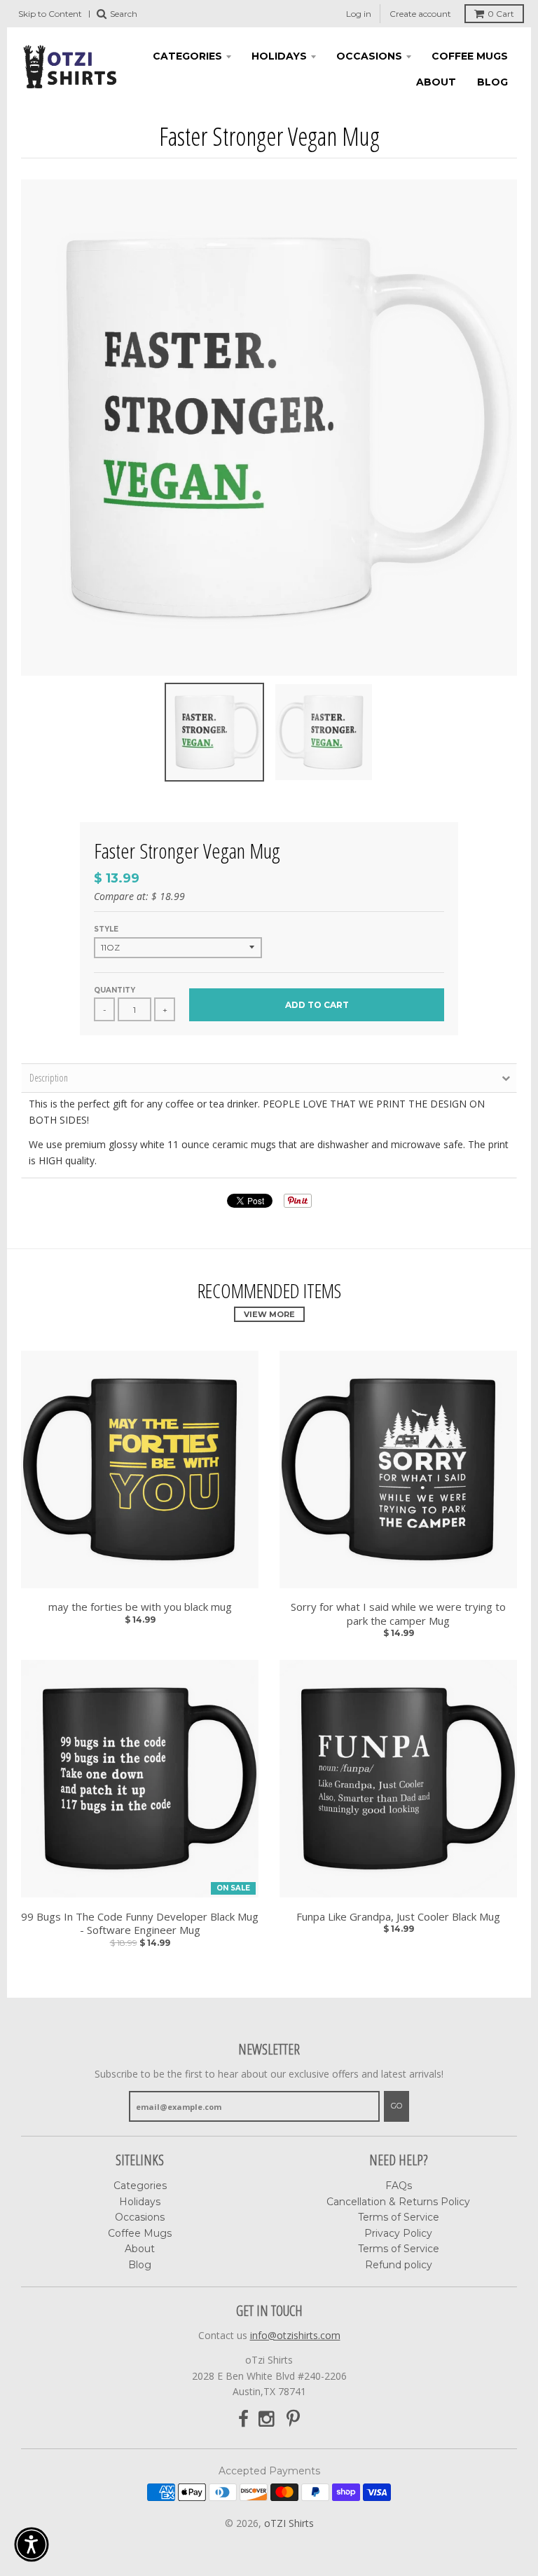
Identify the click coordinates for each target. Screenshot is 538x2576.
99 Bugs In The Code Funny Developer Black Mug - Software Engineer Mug (140, 1924)
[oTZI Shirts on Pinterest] (293, 2419)
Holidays (279, 56)
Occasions (369, 56)
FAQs (399, 2186)
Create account (420, 14)
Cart (501, 14)
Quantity (115, 990)
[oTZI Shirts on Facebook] (243, 2419)
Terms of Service (399, 2217)
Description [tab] (49, 1078)
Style (106, 929)
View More (269, 1314)
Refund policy (399, 2265)
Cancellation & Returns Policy (398, 2202)
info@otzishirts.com (295, 2335)
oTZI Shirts (289, 2523)
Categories (187, 56)
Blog (492, 82)
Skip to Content (50, 14)
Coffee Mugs (470, 56)
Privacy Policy (398, 2233)
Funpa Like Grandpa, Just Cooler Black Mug (398, 1917)
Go (396, 2106)
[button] (32, 2544)
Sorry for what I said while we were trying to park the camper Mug (398, 1614)
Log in (359, 14)
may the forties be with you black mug (140, 1607)
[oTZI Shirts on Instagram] (268, 2419)
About (436, 82)
